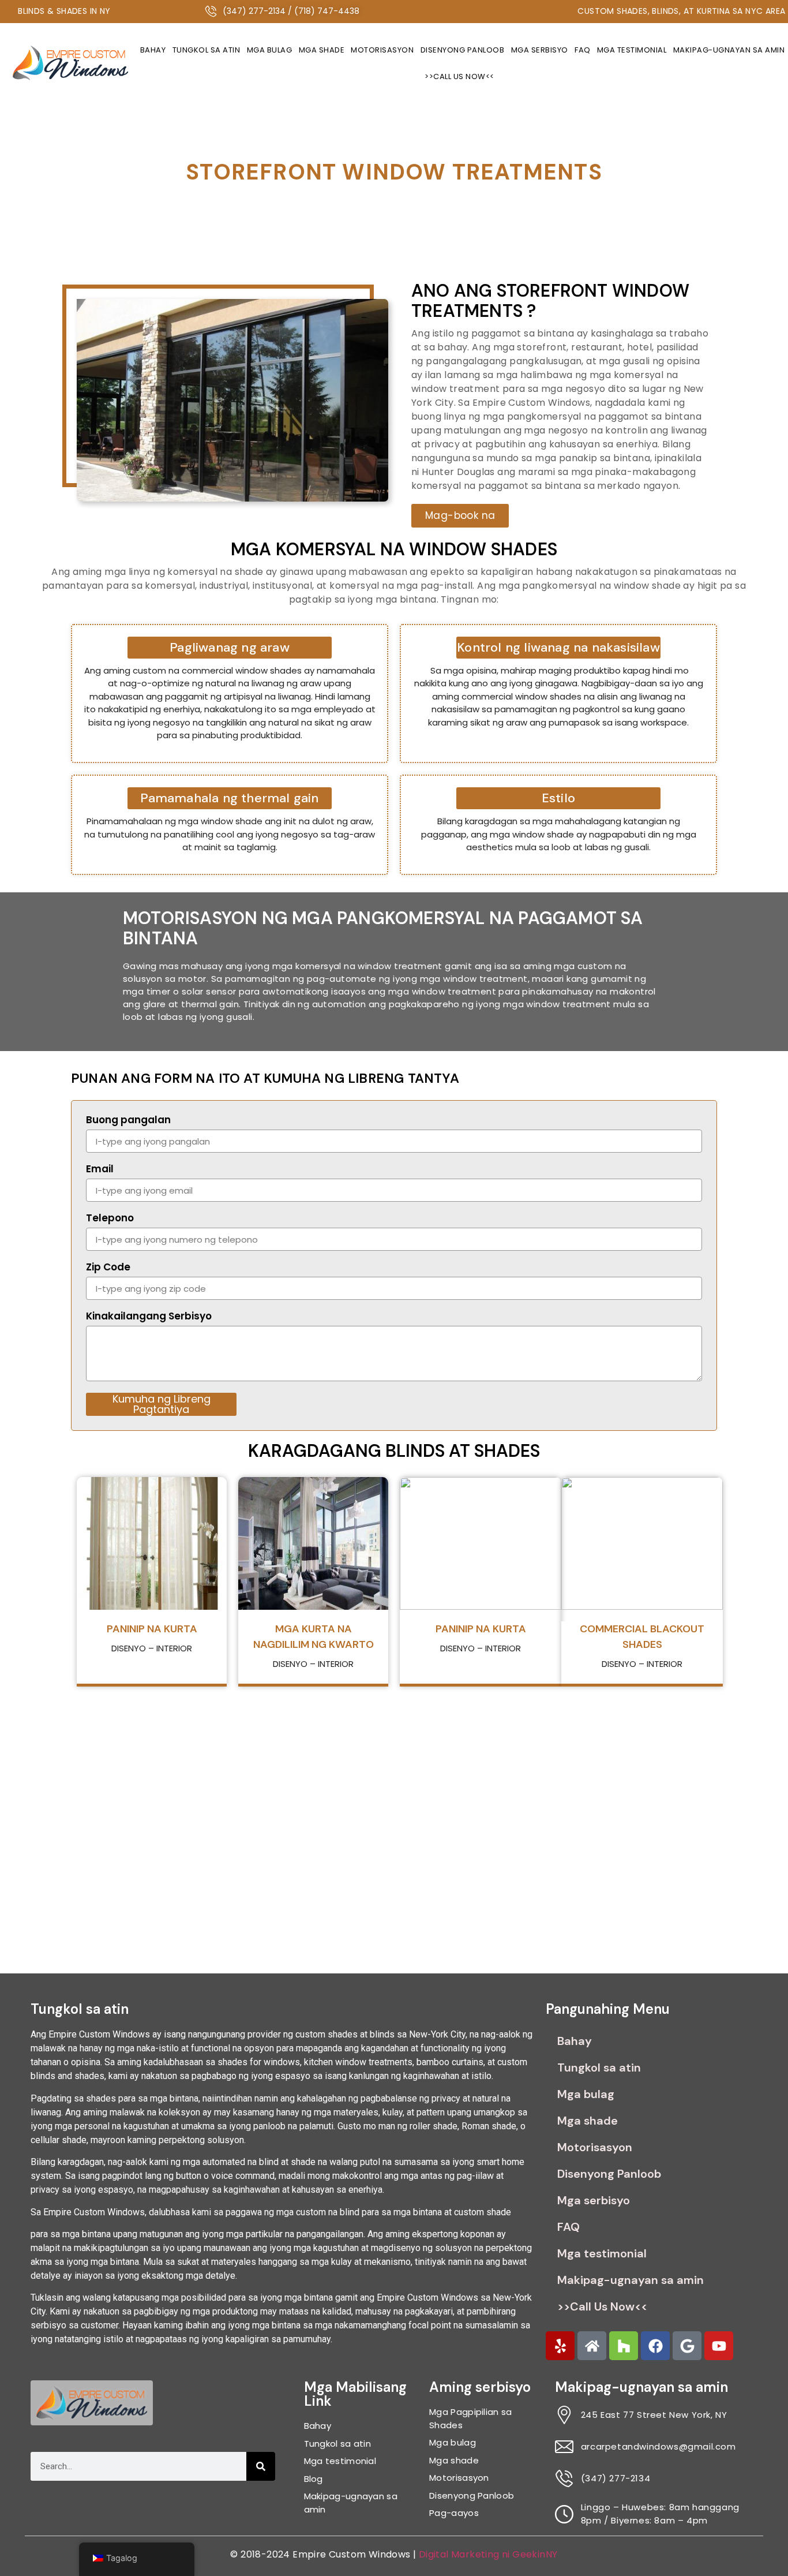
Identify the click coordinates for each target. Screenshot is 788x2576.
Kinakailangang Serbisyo (149, 1317)
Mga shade (322, 50)
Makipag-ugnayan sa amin (631, 2280)
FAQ (583, 50)
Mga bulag (270, 50)
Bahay (153, 50)
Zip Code (108, 1268)
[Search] (261, 2466)
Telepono (110, 1219)
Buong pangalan (128, 1121)
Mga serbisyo (540, 50)
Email (100, 1170)
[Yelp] (560, 2346)
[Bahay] (592, 2346)
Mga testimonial (632, 50)
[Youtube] (719, 2346)
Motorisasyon (382, 50)
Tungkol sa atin (207, 50)
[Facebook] (655, 2346)
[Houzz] (624, 2346)
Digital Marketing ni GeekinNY (488, 2554)
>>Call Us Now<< (459, 76)
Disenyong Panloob (463, 50)
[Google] (687, 2346)
